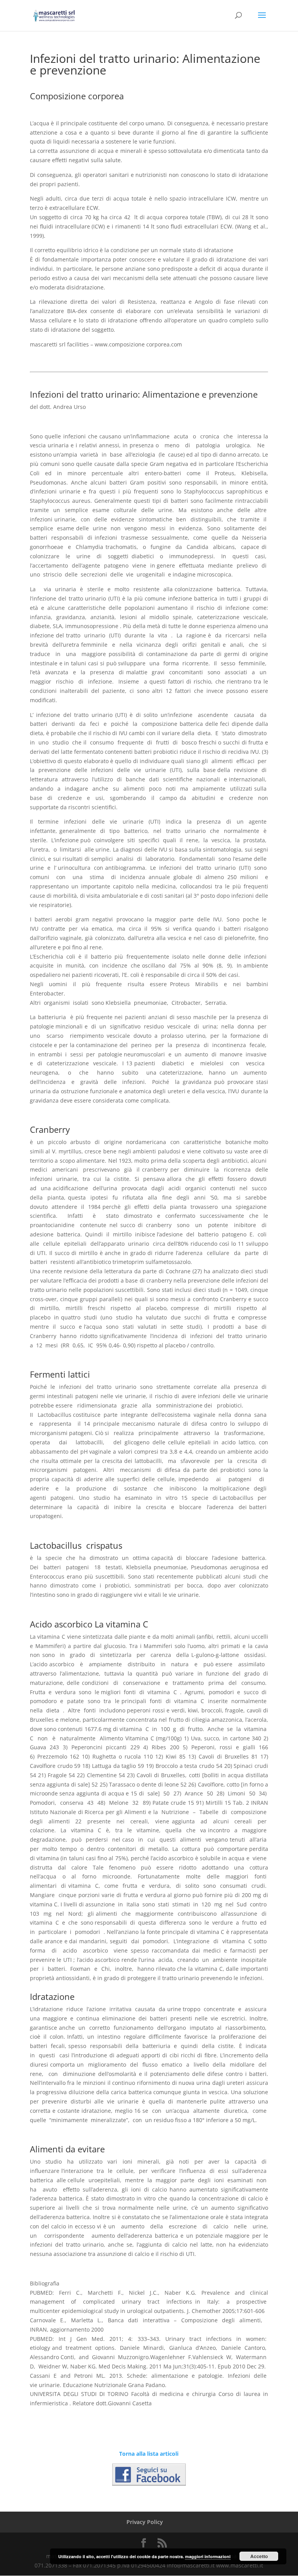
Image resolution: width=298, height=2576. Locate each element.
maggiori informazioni (208, 2556)
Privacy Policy (145, 2522)
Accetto (259, 2556)
